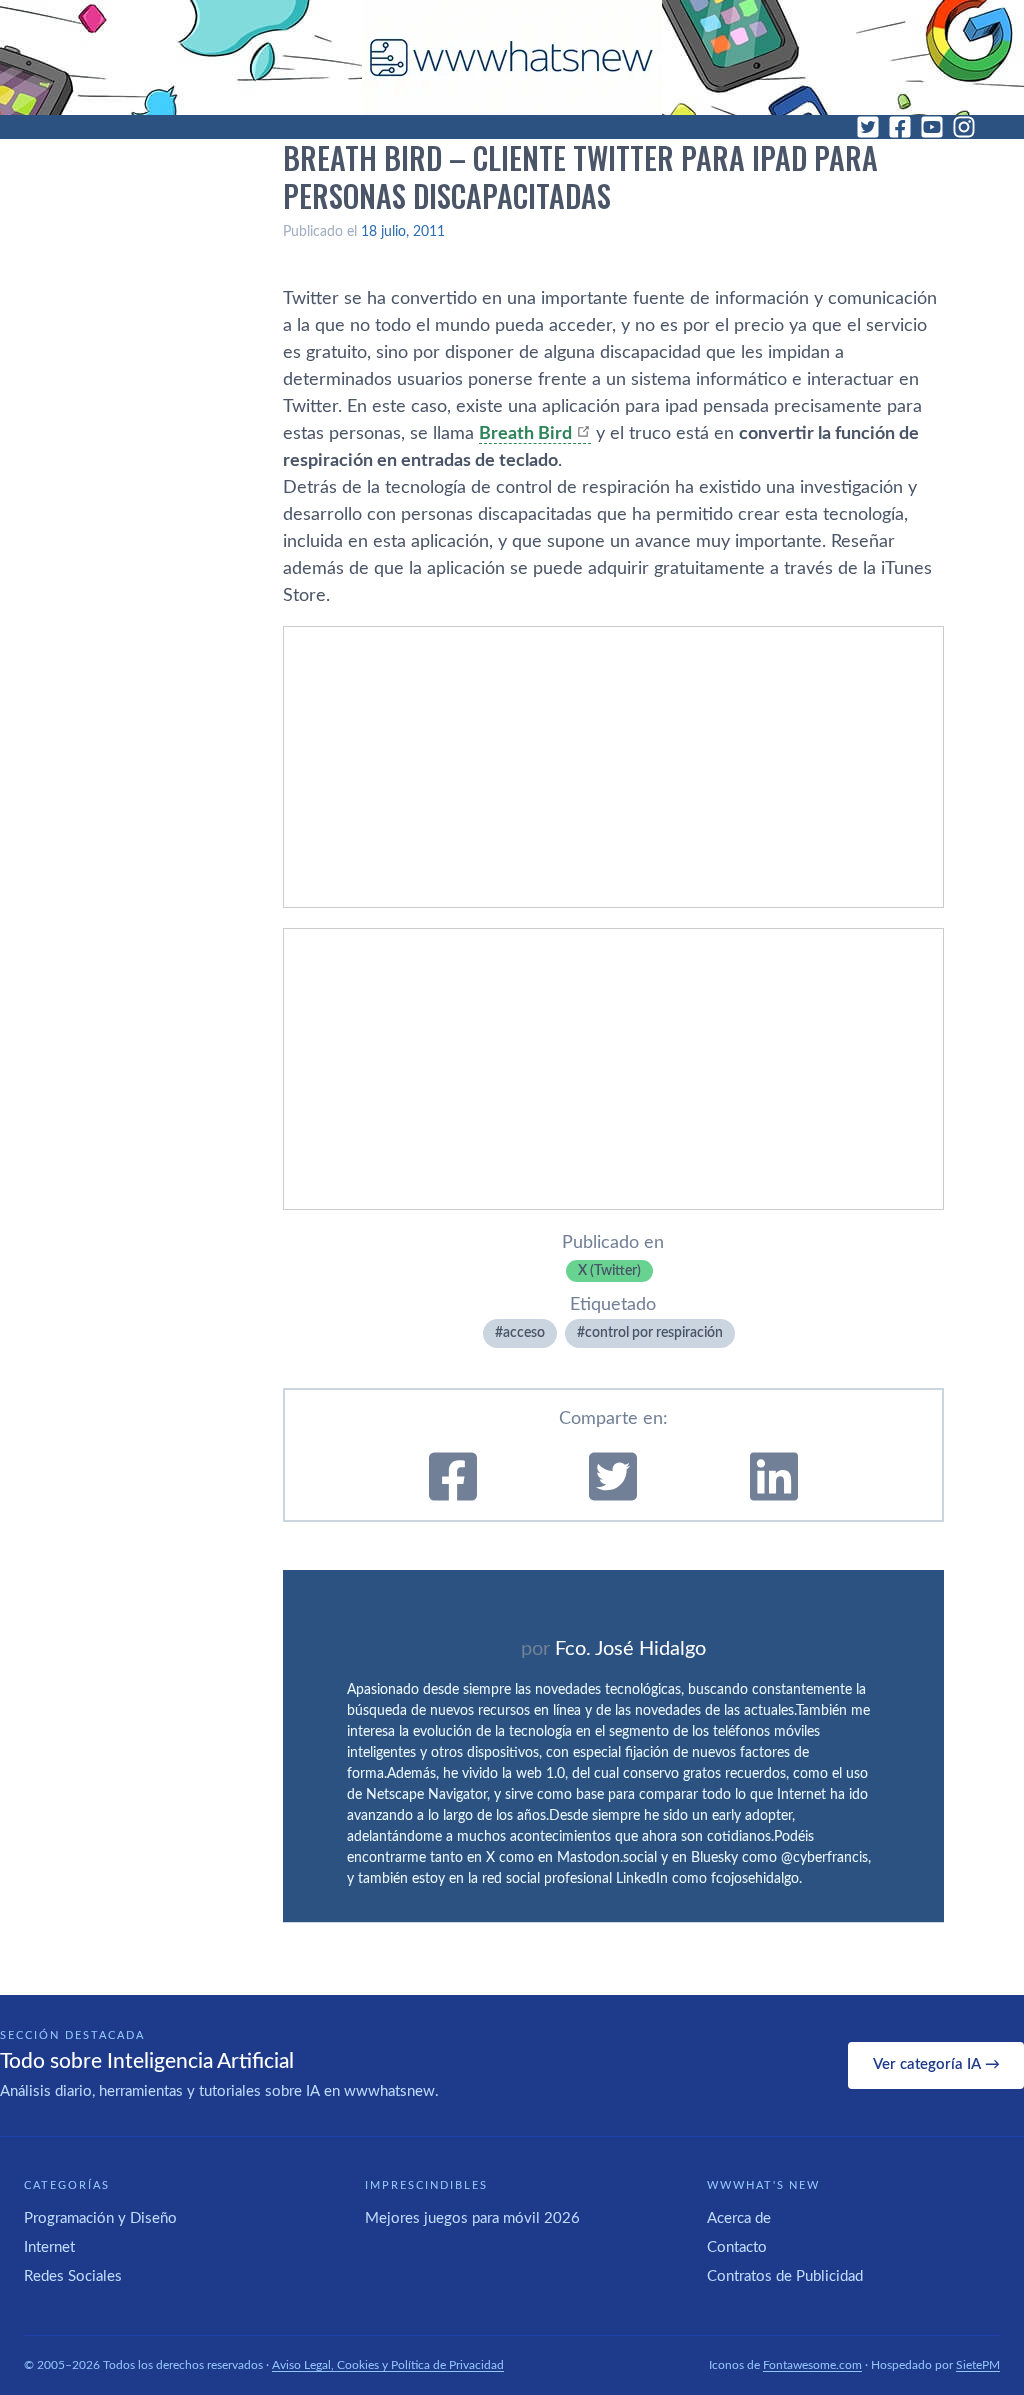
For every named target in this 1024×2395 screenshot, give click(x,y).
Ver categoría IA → (936, 2064)
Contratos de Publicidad (785, 2276)
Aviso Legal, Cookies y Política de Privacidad (388, 2365)
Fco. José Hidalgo (630, 1649)
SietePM (978, 2365)
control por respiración (654, 1333)
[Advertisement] (613, 767)
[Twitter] (868, 127)
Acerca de (739, 2218)
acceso (524, 1333)
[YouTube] (932, 127)
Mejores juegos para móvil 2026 (472, 2218)
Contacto (737, 2247)
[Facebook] (900, 127)
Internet (49, 2247)
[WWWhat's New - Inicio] (512, 57)
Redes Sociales (73, 2276)
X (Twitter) (609, 1271)
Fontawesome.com (812, 2365)
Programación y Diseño (100, 2218)
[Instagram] (964, 127)
